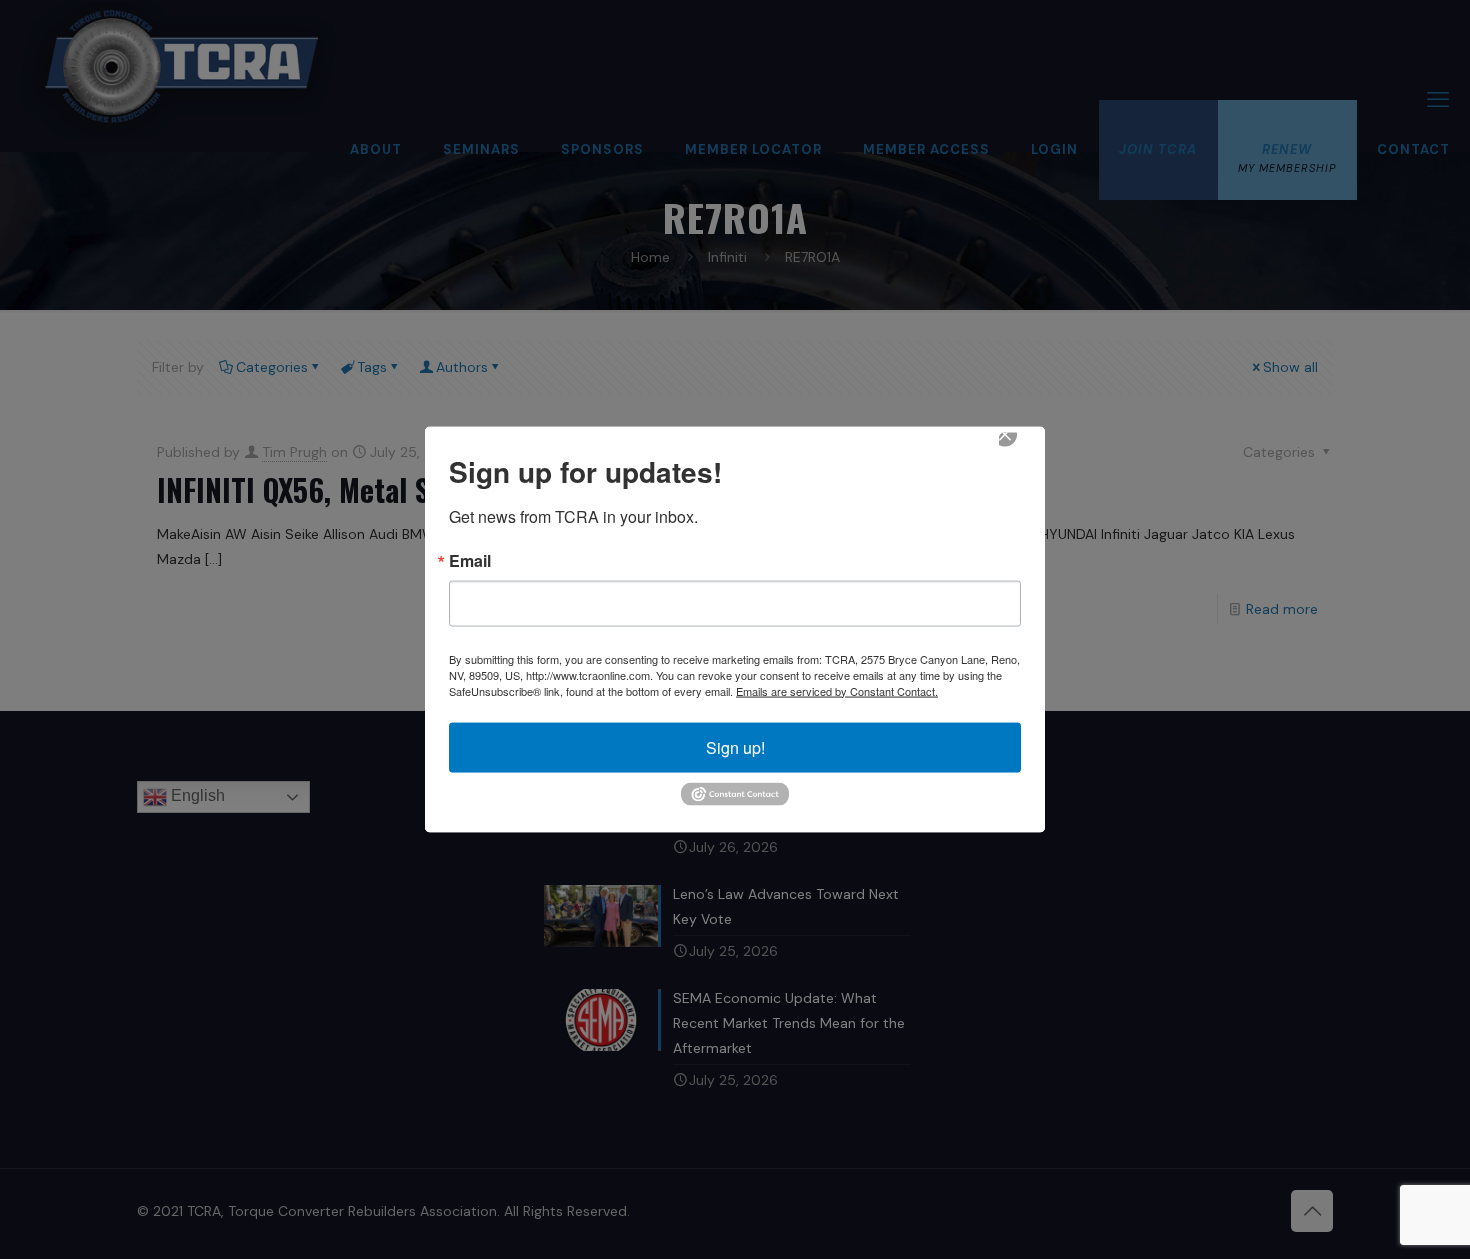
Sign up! (735, 746)
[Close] (1019, 448)
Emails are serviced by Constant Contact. (837, 690)
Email (470, 560)
